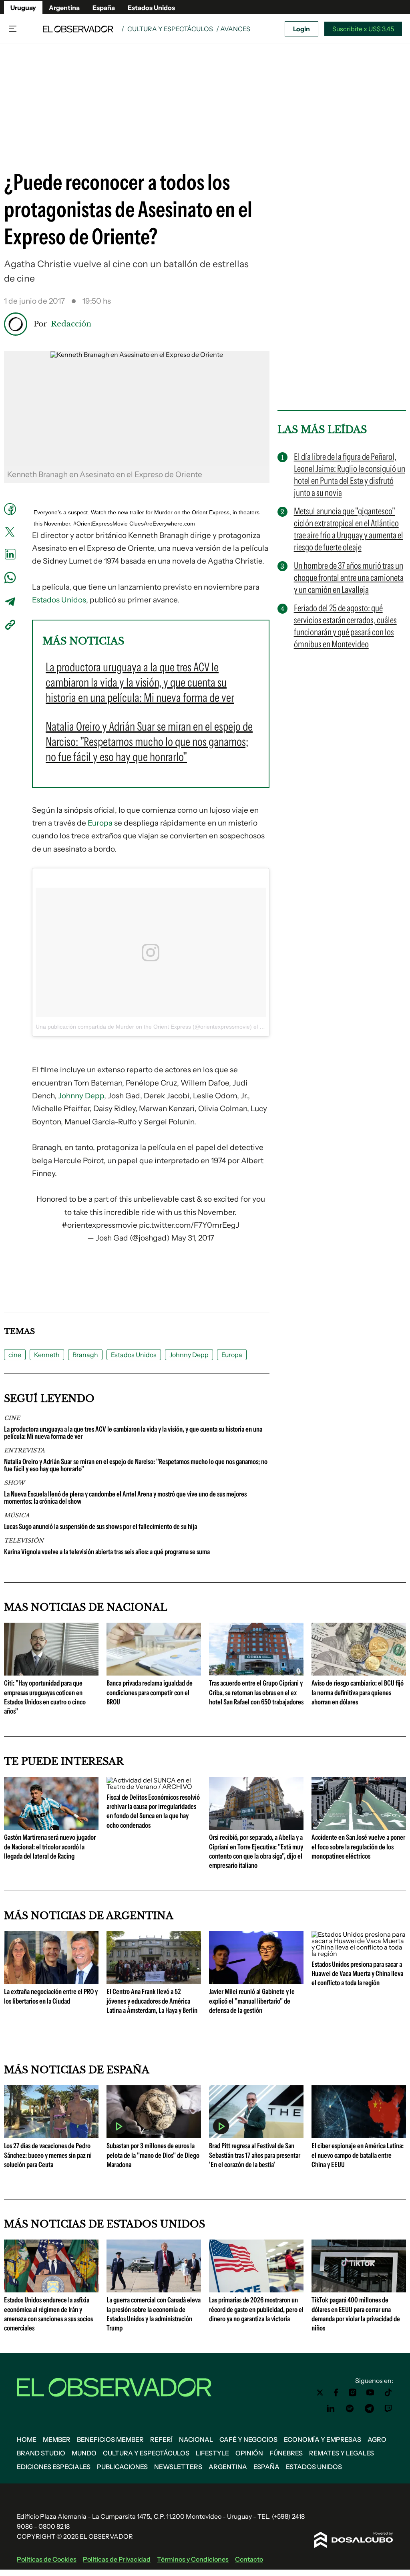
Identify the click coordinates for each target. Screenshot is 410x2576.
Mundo (84, 2453)
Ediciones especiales (54, 2467)
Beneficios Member (110, 2439)
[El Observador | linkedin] (331, 2409)
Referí (161, 2439)
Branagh (85, 1355)
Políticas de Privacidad (117, 2559)
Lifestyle (212, 2453)
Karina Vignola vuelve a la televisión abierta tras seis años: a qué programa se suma (107, 1552)
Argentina (64, 8)
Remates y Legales (342, 2453)
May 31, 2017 (193, 1238)
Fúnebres (286, 2453)
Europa (100, 823)
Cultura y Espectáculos (170, 29)
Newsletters (178, 2467)
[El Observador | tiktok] (388, 2393)
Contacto (249, 2559)
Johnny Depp (81, 1096)
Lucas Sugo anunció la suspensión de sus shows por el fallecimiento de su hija (100, 1527)
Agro (377, 2439)
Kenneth (47, 1355)
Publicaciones (122, 2467)
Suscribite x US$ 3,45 (363, 29)
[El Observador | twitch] (388, 2409)
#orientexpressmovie (99, 1225)
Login (301, 29)
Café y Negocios (248, 2439)
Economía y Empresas (323, 2439)
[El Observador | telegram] (369, 2409)
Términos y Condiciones (193, 2559)
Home (27, 2439)
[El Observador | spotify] (350, 2409)
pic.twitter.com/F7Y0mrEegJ (189, 1225)
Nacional (196, 2439)
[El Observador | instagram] (353, 2393)
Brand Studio (41, 2453)
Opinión (249, 2453)
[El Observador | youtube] (370, 2393)
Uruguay (23, 8)
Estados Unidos (151, 8)
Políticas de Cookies (47, 2559)
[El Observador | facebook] (336, 2393)
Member (57, 2439)
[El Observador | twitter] (320, 2393)
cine (15, 1355)
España (104, 8)
